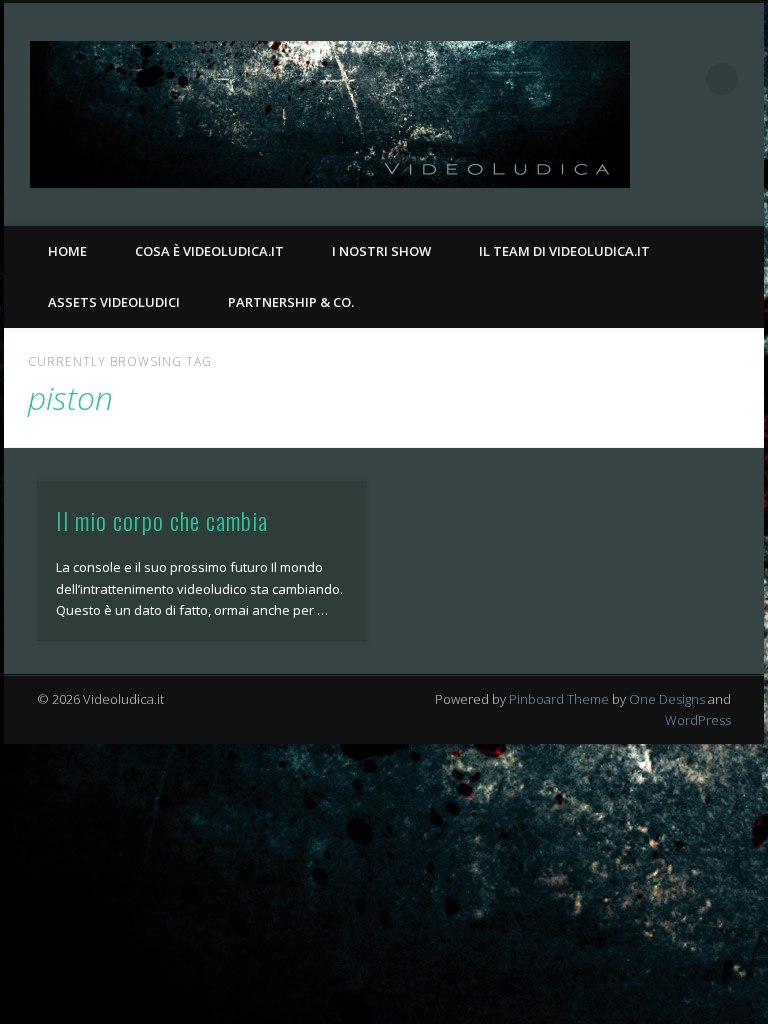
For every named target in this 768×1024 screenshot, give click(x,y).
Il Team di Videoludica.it (564, 251)
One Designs (667, 699)
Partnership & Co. (291, 302)
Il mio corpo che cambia (162, 520)
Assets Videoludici (114, 302)
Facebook (701, 171)
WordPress (698, 720)
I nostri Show (381, 251)
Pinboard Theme (559, 699)
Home (67, 251)
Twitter (742, 171)
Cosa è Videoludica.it (209, 251)
